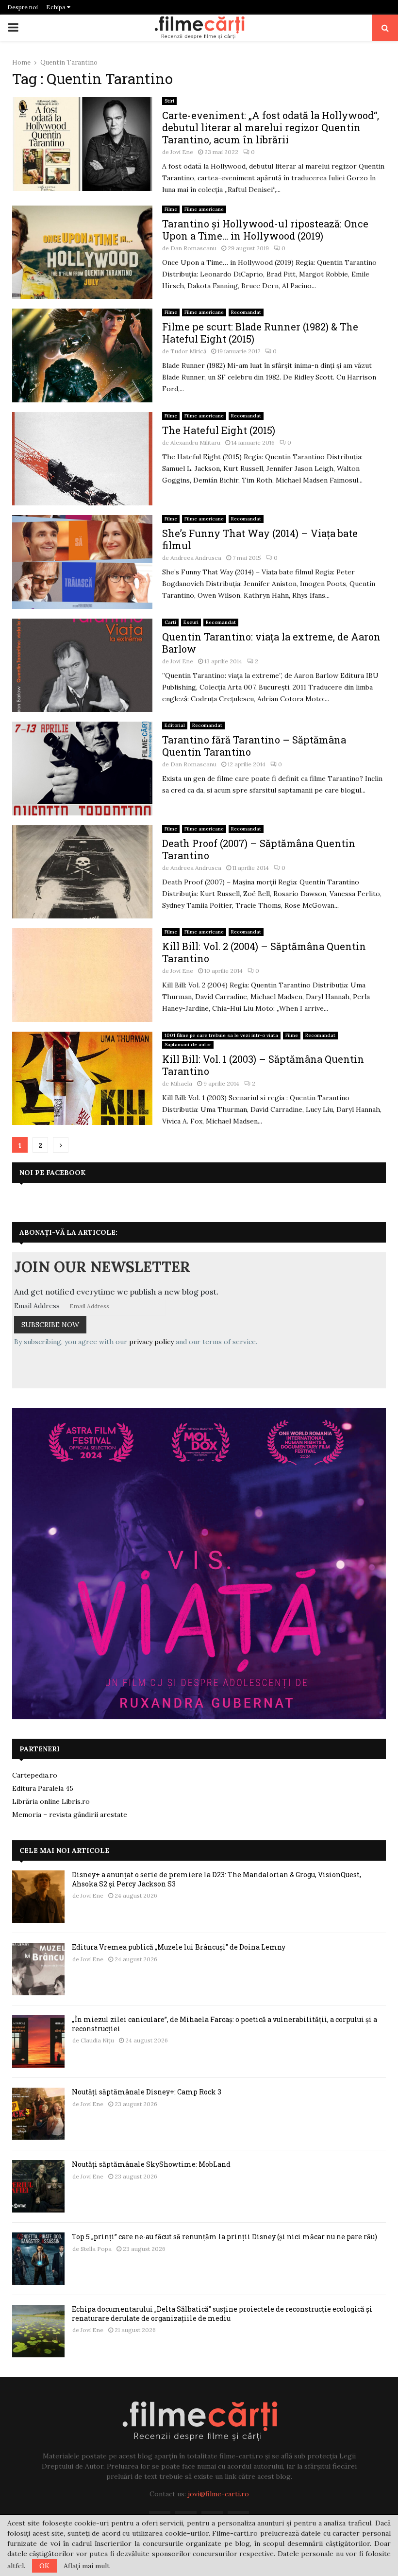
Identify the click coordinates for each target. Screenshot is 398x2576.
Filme (171, 209)
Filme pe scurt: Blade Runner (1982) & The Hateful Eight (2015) (260, 333)
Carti (170, 622)
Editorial (175, 725)
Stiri (169, 101)
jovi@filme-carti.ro (218, 2494)
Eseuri (191, 622)
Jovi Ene (182, 152)
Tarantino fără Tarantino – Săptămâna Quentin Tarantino (254, 746)
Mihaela (181, 1083)
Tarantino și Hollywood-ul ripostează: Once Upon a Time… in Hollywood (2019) (265, 230)
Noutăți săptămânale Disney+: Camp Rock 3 (147, 2092)
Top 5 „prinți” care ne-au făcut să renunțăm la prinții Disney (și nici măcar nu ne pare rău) (224, 2237)
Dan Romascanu (193, 248)
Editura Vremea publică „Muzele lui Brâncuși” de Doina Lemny (179, 1947)
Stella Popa (96, 2249)
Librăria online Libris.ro (51, 1801)
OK (44, 2566)
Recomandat (246, 312)
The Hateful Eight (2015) (219, 430)
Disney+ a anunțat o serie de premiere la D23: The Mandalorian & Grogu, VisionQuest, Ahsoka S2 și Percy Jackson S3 (216, 1879)
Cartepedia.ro (35, 1775)
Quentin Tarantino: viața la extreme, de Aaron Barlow (271, 643)
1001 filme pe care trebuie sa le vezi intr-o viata (221, 1035)
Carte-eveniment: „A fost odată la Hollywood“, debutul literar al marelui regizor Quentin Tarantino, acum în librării (271, 127)
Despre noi (23, 7)
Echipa (57, 7)
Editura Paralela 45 (43, 1788)
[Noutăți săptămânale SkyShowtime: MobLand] (38, 2186)
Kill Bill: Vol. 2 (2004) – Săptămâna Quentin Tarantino (264, 952)
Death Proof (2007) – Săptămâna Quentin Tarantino (259, 849)
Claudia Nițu (97, 2040)
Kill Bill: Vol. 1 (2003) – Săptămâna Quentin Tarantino (263, 1065)
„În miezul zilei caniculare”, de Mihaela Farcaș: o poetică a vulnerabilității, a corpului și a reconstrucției (224, 2024)
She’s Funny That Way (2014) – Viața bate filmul (260, 539)
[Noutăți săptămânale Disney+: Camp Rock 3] (38, 2114)
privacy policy (151, 1342)
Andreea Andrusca (196, 558)
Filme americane (204, 209)
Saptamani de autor (188, 1045)
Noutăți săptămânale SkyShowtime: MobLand (151, 2164)
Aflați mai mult (87, 2566)
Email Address (37, 1306)
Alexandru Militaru (195, 442)
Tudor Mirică (188, 351)
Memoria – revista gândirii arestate (70, 1815)
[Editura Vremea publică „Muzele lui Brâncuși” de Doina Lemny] (38, 1969)
